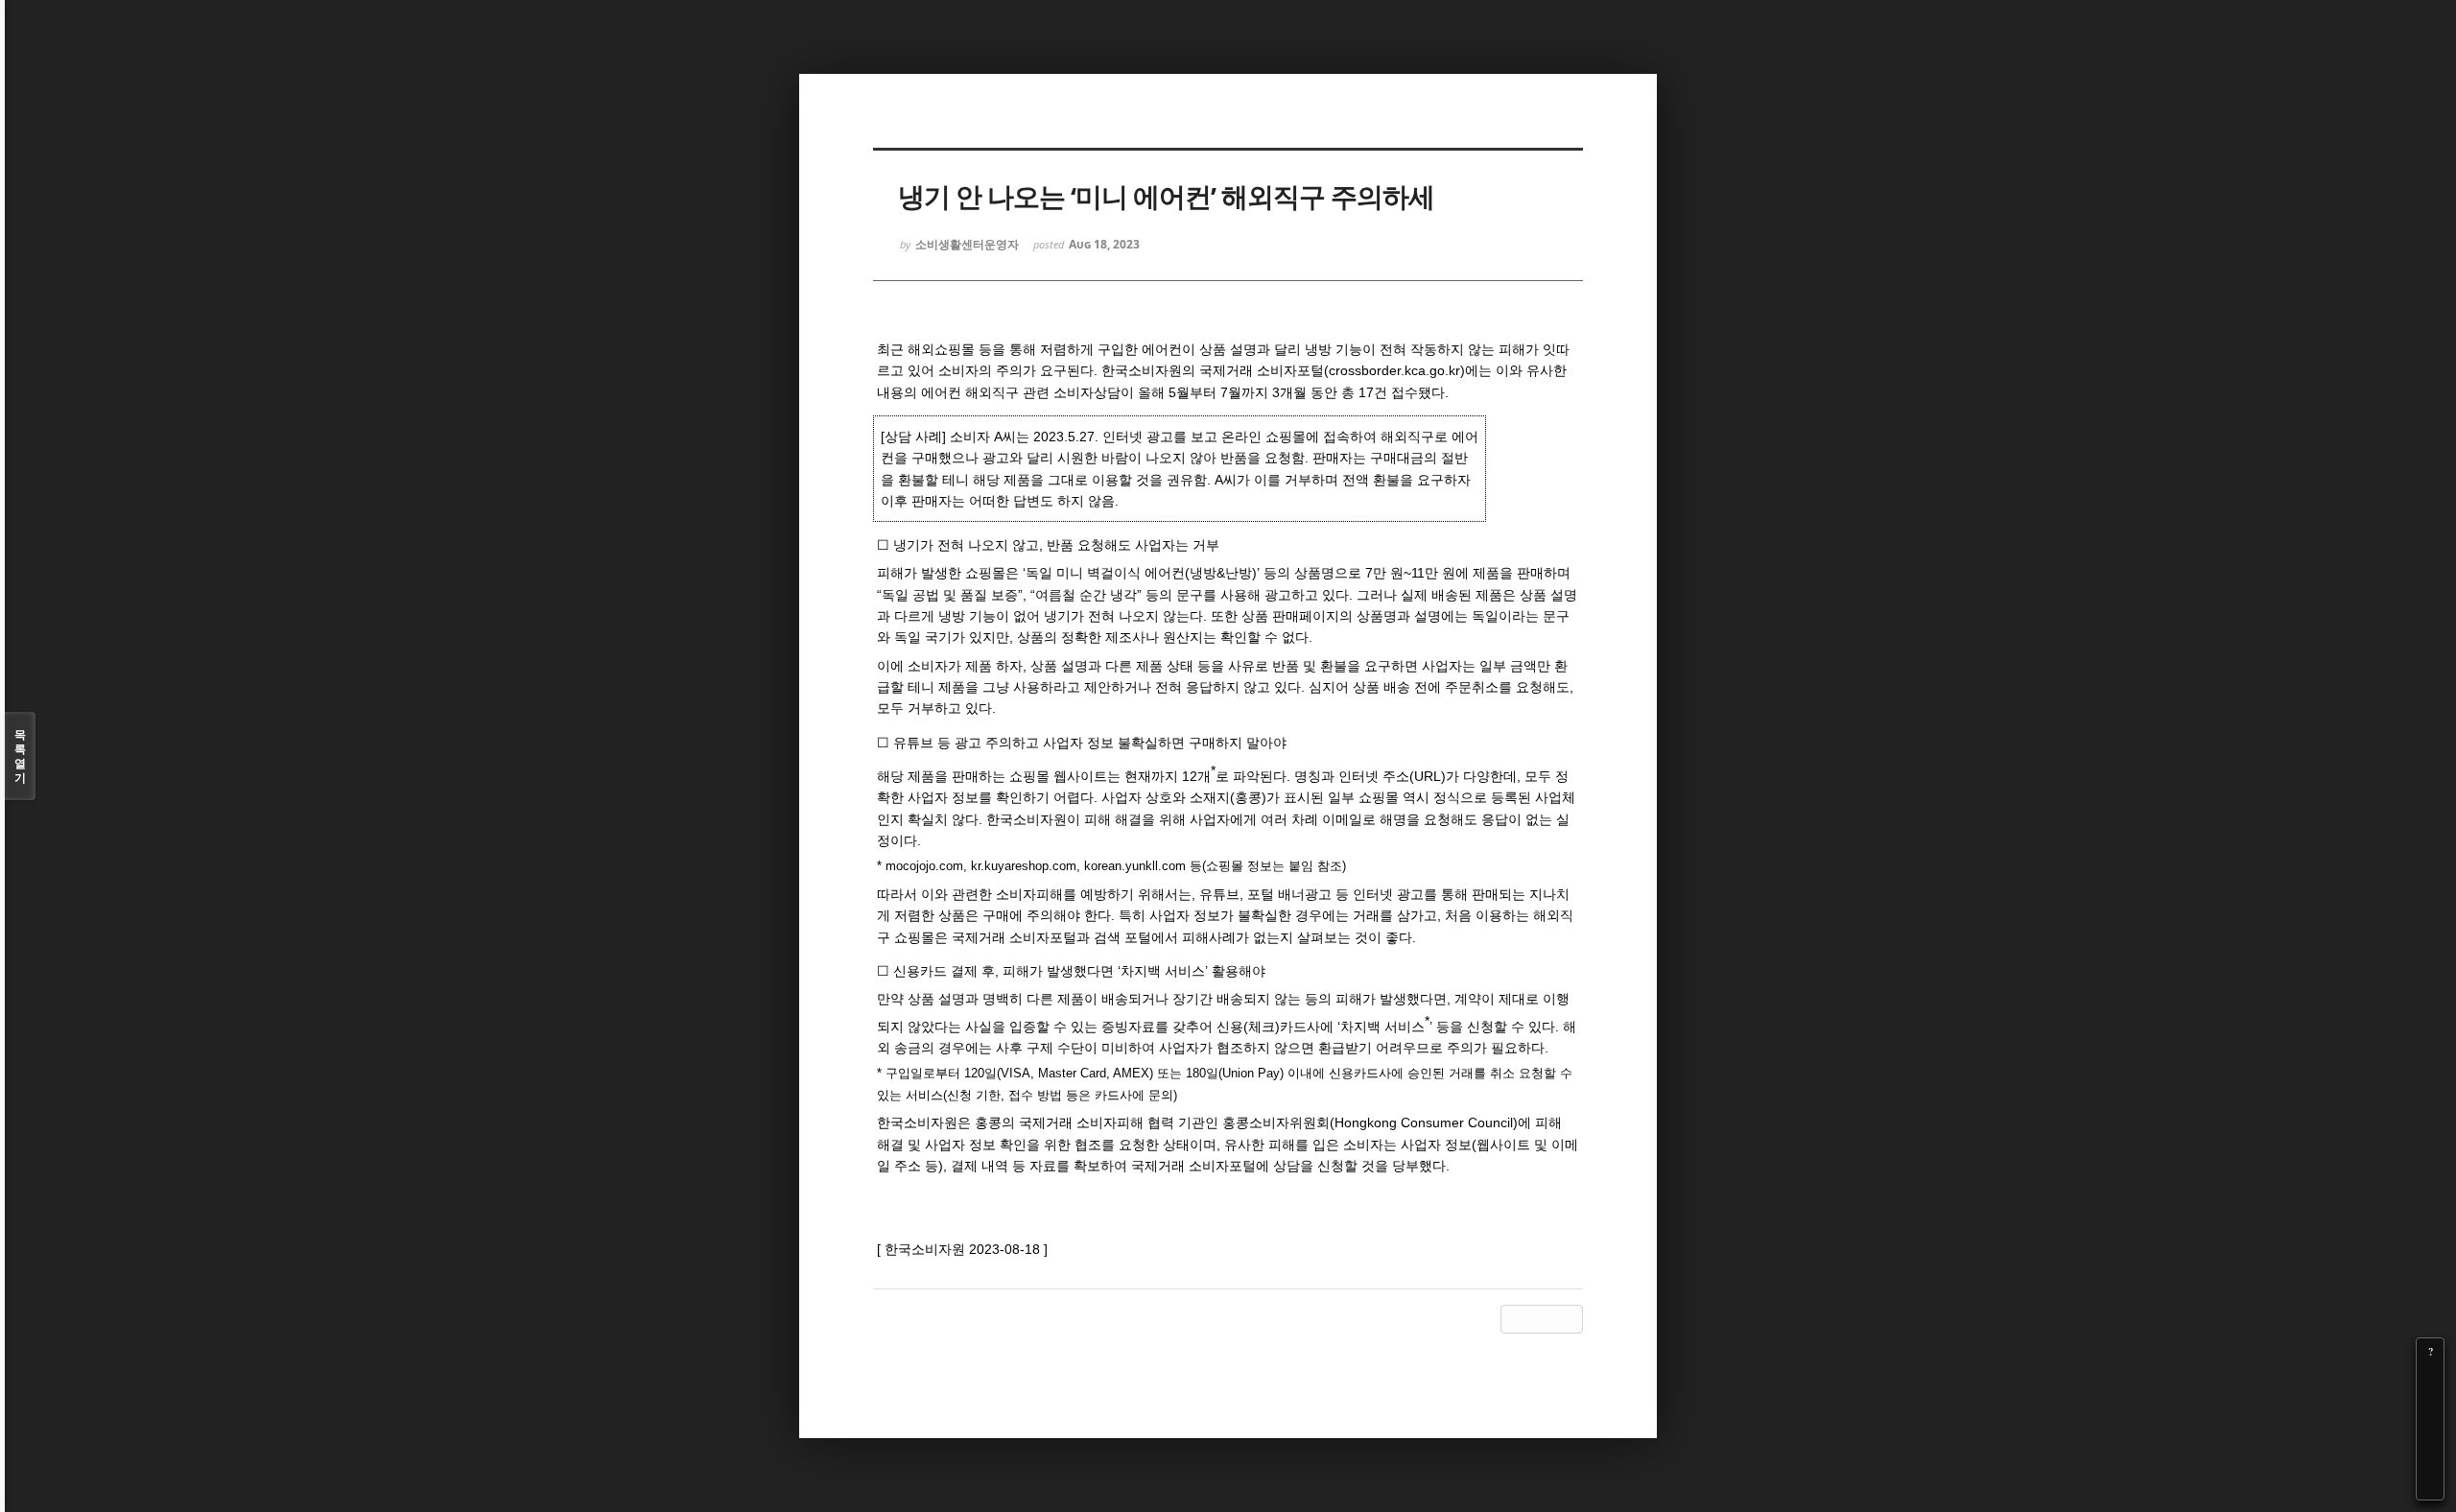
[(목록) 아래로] (2430, 1459)
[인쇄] (2430, 1486)
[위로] (2430, 1432)
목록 (20, 756)
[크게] (2430, 1379)
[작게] (2430, 1406)
